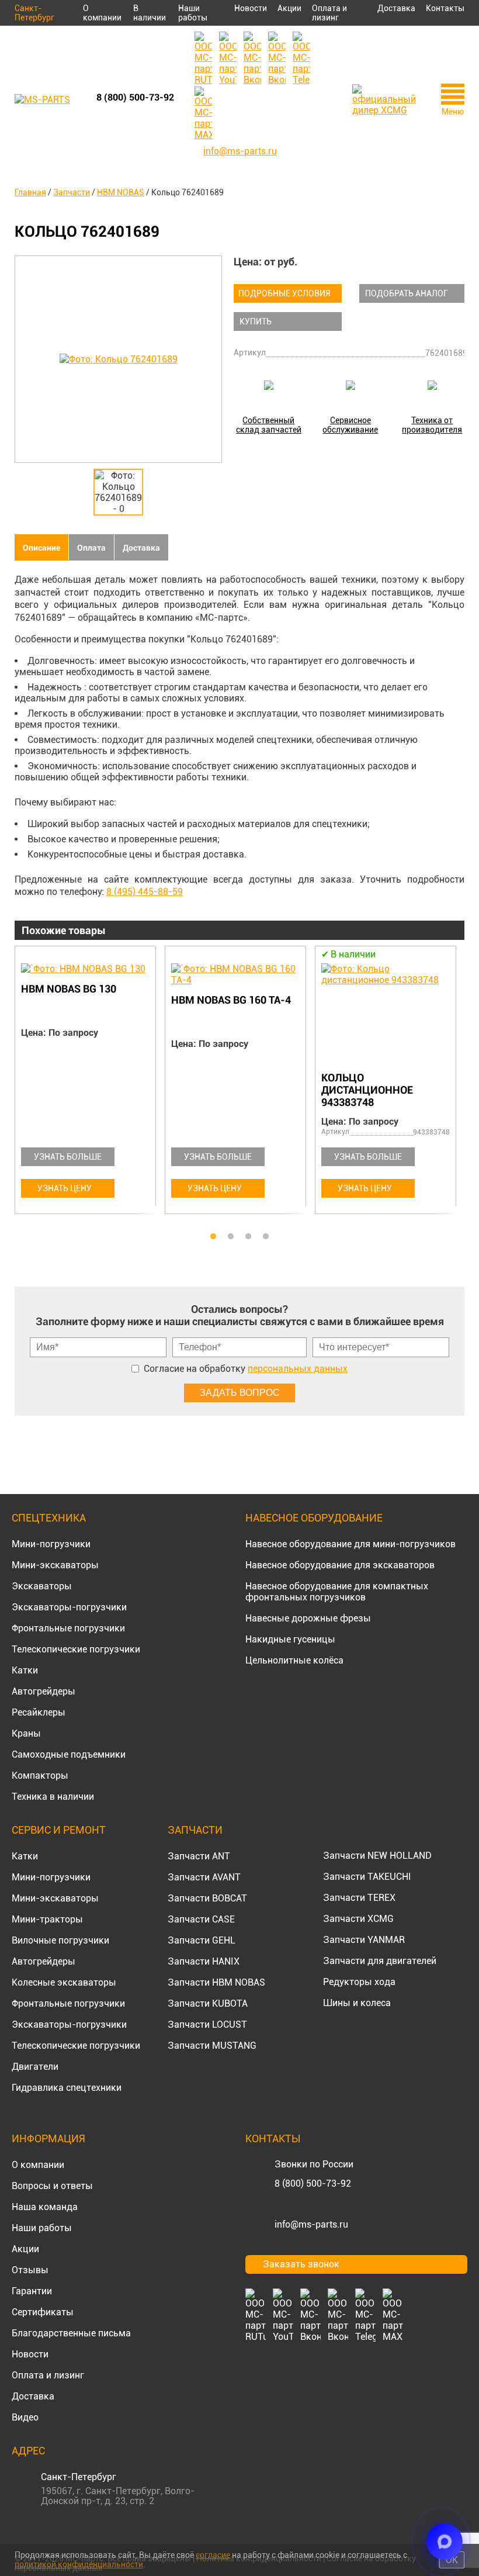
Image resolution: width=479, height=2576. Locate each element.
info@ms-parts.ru (311, 2224)
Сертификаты (43, 2312)
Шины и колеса (357, 2003)
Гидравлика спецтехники (67, 2088)
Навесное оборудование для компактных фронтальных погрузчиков (337, 1592)
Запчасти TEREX (359, 1898)
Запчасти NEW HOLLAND (377, 1856)
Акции (289, 8)
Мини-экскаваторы (55, 1565)
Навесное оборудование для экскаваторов (340, 1565)
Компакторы (40, 1775)
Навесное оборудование (314, 1518)
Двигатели (35, 2067)
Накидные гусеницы (290, 1639)
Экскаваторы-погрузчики (69, 1607)
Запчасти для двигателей (380, 1961)
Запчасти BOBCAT (207, 1898)
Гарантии (32, 2291)
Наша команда (45, 2207)
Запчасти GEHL (202, 1940)
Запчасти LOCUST (207, 2025)
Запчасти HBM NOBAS (216, 1982)
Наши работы (193, 13)
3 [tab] (248, 1237)
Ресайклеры (39, 1712)
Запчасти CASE (201, 1919)
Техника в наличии (53, 1797)
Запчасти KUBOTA (208, 2003)
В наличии (150, 13)
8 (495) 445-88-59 (145, 892)
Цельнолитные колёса (294, 1660)
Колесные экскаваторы (64, 1982)
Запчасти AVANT (204, 1877)
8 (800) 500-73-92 (135, 97)
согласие (213, 2555)
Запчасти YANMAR (364, 1940)
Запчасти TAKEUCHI (367, 1877)
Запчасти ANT (199, 1856)
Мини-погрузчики (51, 1544)
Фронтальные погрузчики (68, 1628)
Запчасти (195, 1830)
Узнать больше (68, 1157)
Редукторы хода (359, 1982)
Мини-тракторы (47, 1919)
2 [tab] (231, 1237)
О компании (102, 13)
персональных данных (298, 1369)
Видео (25, 2417)
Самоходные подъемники (69, 1754)
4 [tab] (266, 1237)
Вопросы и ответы (52, 2186)
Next (459, 1087)
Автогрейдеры (44, 1691)
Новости (251, 8)
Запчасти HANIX (204, 1961)
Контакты (445, 8)
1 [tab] (213, 1237)
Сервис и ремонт (59, 1830)
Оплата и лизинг (329, 13)
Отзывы (30, 2270)
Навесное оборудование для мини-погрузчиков (350, 1544)
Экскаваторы (42, 1586)
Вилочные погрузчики (60, 1940)
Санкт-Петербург (34, 13)
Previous (20, 1087)
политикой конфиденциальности (79, 2564)
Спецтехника (49, 1518)
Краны (26, 1733)
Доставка (396, 8)
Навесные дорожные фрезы (308, 1618)
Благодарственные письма (71, 2333)
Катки (25, 1670)
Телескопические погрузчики (76, 1649)
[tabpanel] (90, 1082)
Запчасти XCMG (358, 1919)
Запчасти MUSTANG (212, 2046)
